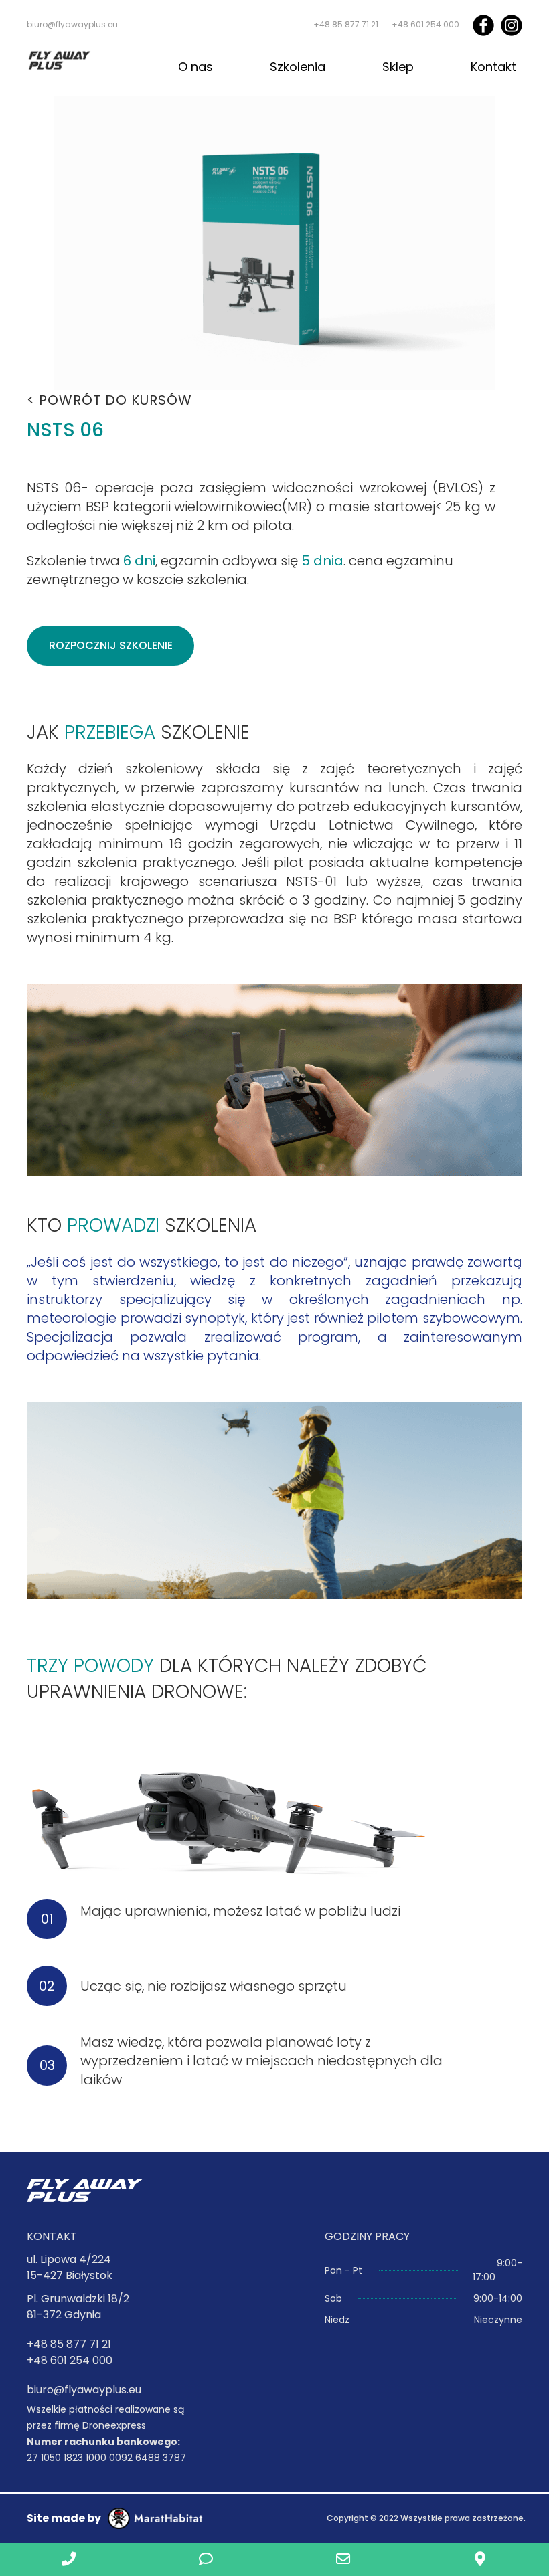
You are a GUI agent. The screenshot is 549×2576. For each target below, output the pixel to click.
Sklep (398, 67)
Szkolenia (298, 67)
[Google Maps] (480, 2559)
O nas (195, 67)
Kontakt (493, 67)
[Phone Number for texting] (206, 2559)
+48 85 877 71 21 (346, 24)
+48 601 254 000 (425, 24)
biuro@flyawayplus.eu (72, 24)
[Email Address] (343, 2559)
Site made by (64, 2518)
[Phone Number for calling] (69, 2559)
